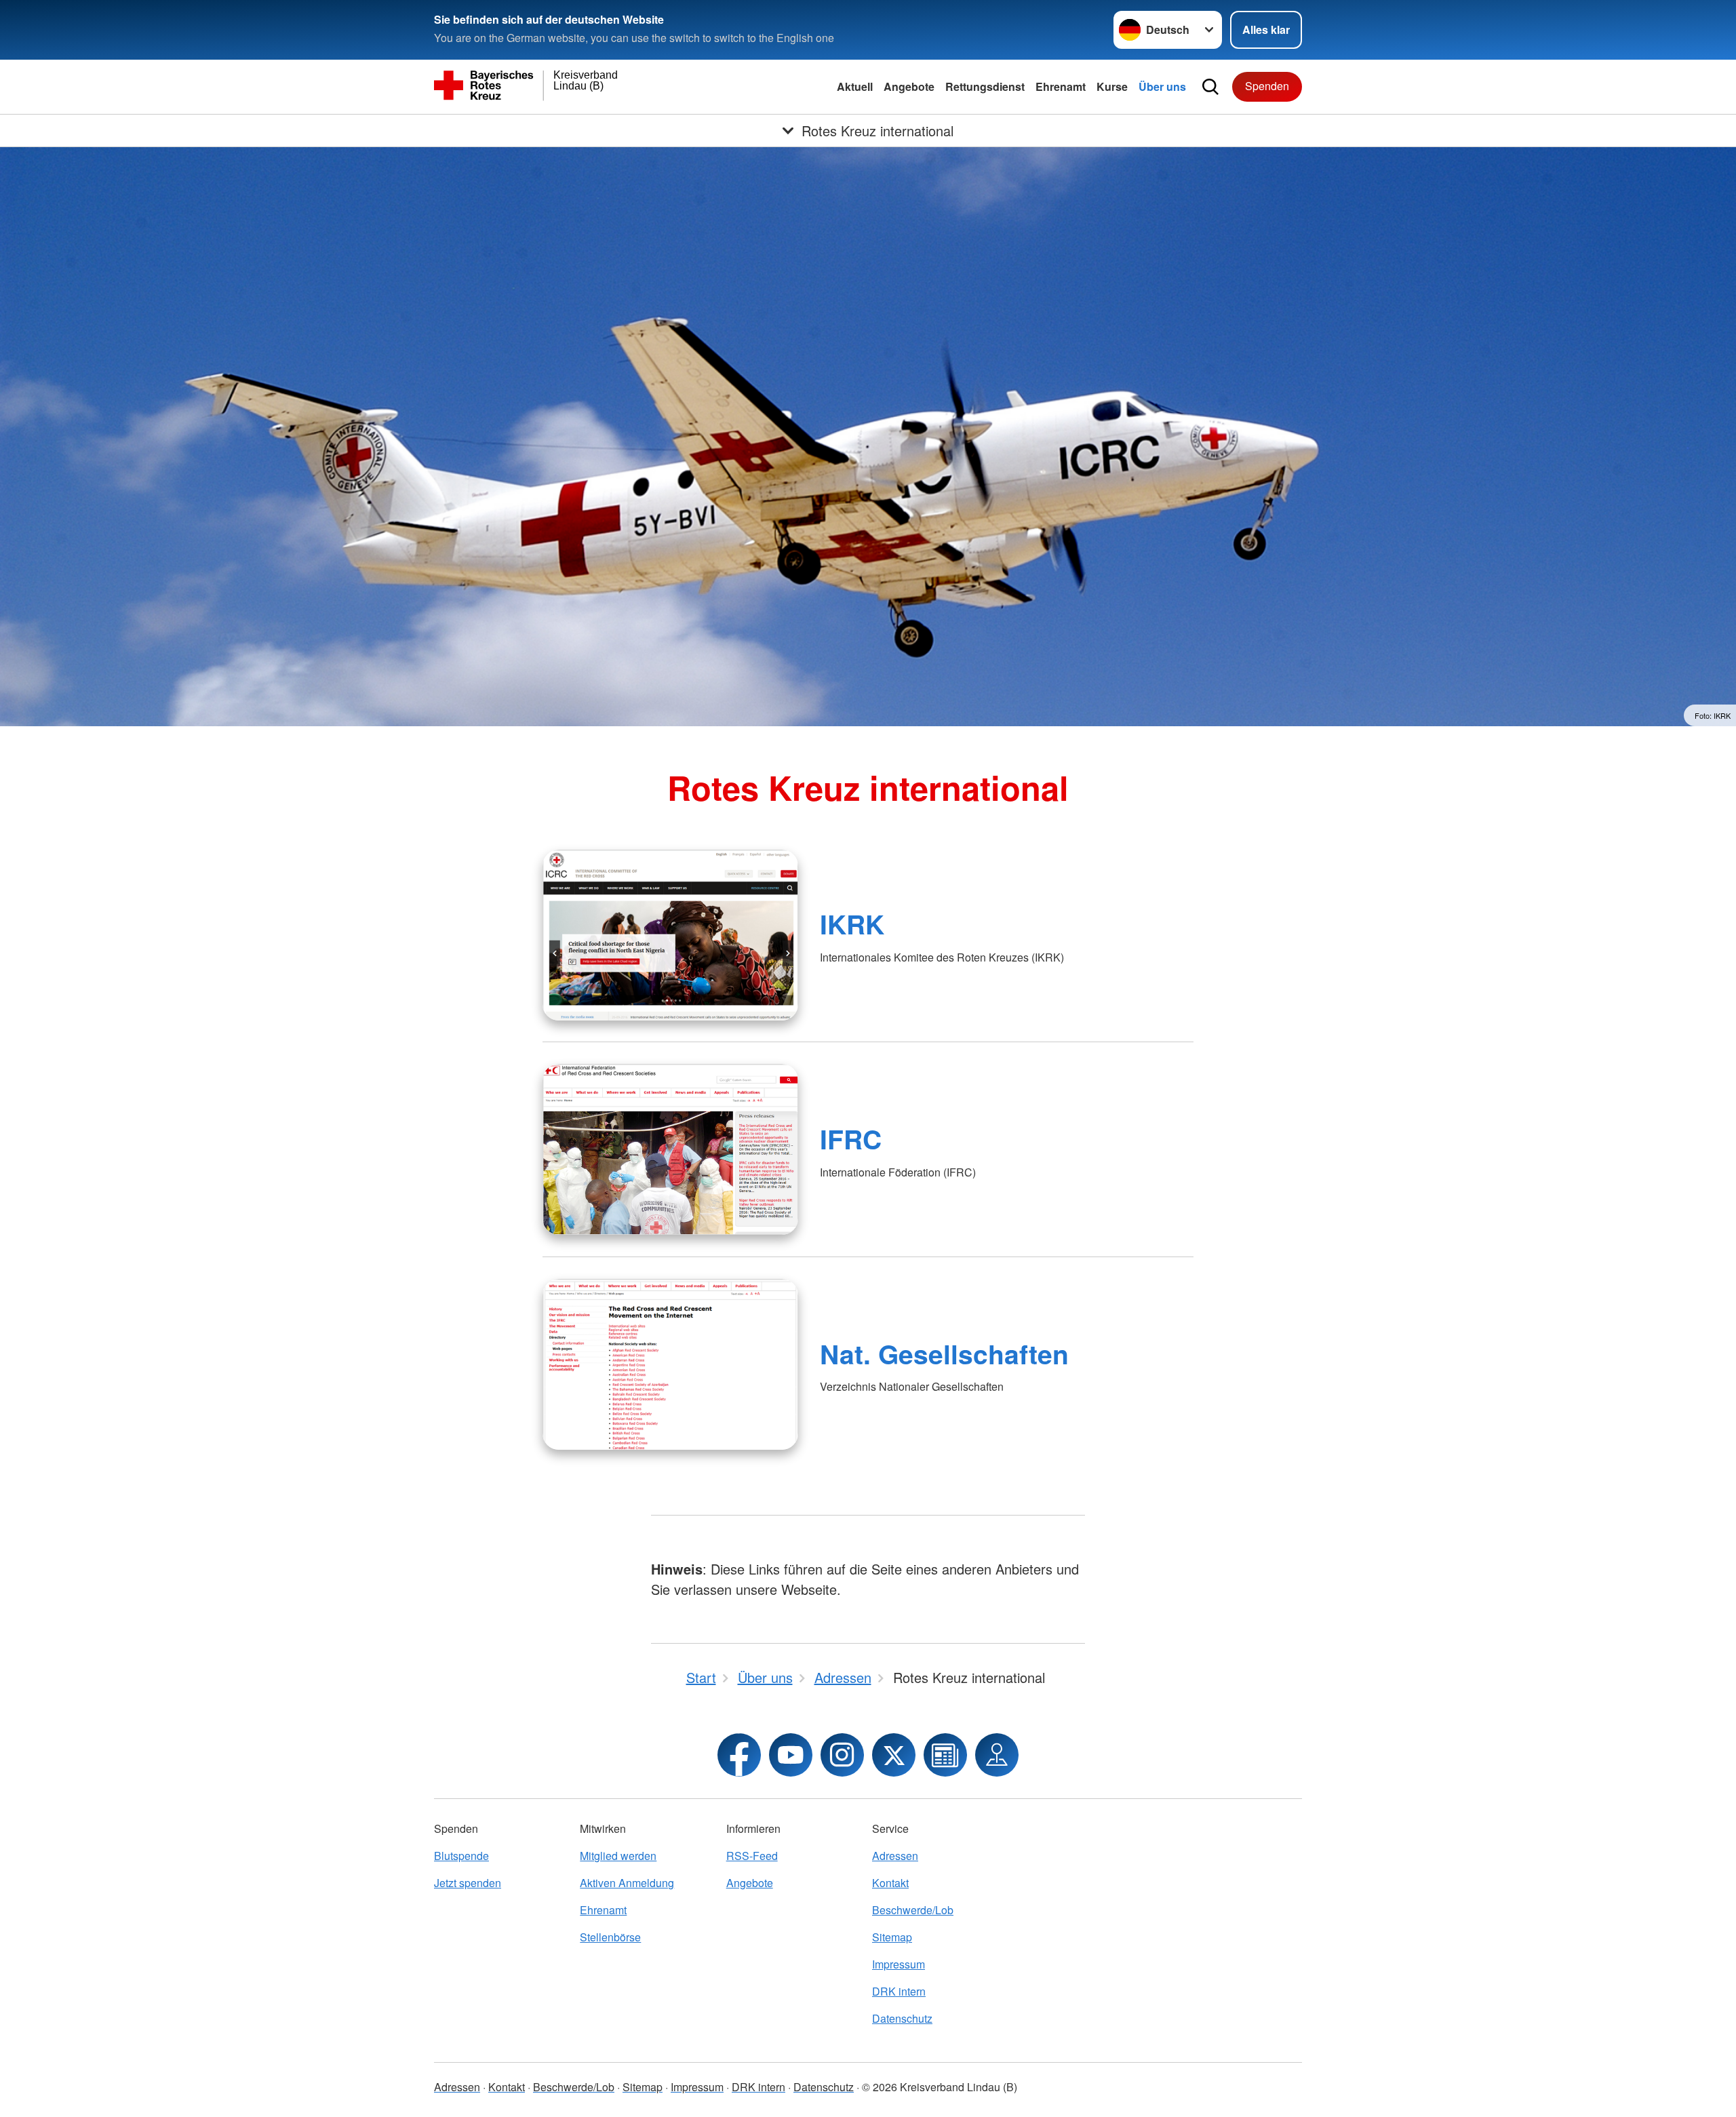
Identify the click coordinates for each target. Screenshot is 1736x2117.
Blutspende (461, 1856)
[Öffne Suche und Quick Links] (1210, 87)
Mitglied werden (618, 1856)
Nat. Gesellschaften (944, 1353)
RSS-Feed (752, 1856)
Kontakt (890, 1883)
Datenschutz (902, 2018)
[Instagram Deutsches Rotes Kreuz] (842, 1755)
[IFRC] (670, 1149)
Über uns (1162, 86)
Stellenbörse (610, 1937)
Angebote (909, 86)
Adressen (895, 1856)
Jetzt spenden (468, 1883)
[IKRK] (670, 935)
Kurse (1112, 86)
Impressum (899, 1964)
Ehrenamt (1061, 86)
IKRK (852, 924)
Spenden (1267, 86)
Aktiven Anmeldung (627, 1883)
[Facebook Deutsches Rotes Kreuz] (739, 1755)
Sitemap (892, 1937)
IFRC (851, 1139)
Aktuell (855, 86)
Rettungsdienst (985, 86)
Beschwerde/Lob (913, 1910)
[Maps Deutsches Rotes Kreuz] (997, 1755)
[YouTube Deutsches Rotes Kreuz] (791, 1755)
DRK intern (899, 1991)
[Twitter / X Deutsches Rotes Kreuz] (894, 1755)
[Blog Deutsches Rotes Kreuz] (945, 1755)
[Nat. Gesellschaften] (670, 1364)
